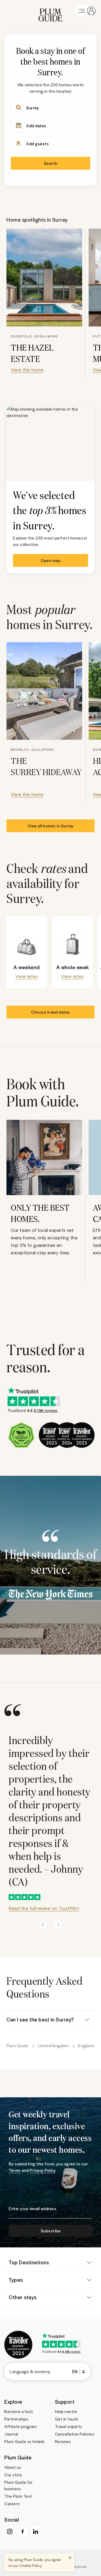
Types (16, 2280)
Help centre (66, 2411)
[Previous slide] (43, 1925)
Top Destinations (29, 2262)
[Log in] (86, 11)
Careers (12, 2504)
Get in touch (67, 2419)
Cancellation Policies (75, 2434)
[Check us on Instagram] (10, 2532)
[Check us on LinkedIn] (36, 2532)
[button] (50, 11)
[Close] (70, 2558)
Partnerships (16, 2419)
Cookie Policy (31, 2565)
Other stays (23, 2297)
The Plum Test (18, 2496)
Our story (13, 2475)
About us (13, 2467)
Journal (11, 2434)
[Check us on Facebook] (23, 2532)
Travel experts (69, 2426)
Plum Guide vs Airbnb (24, 2441)
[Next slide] (58, 1925)
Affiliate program (21, 2426)
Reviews (63, 2441)
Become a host (19, 2411)
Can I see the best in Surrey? (40, 2019)
